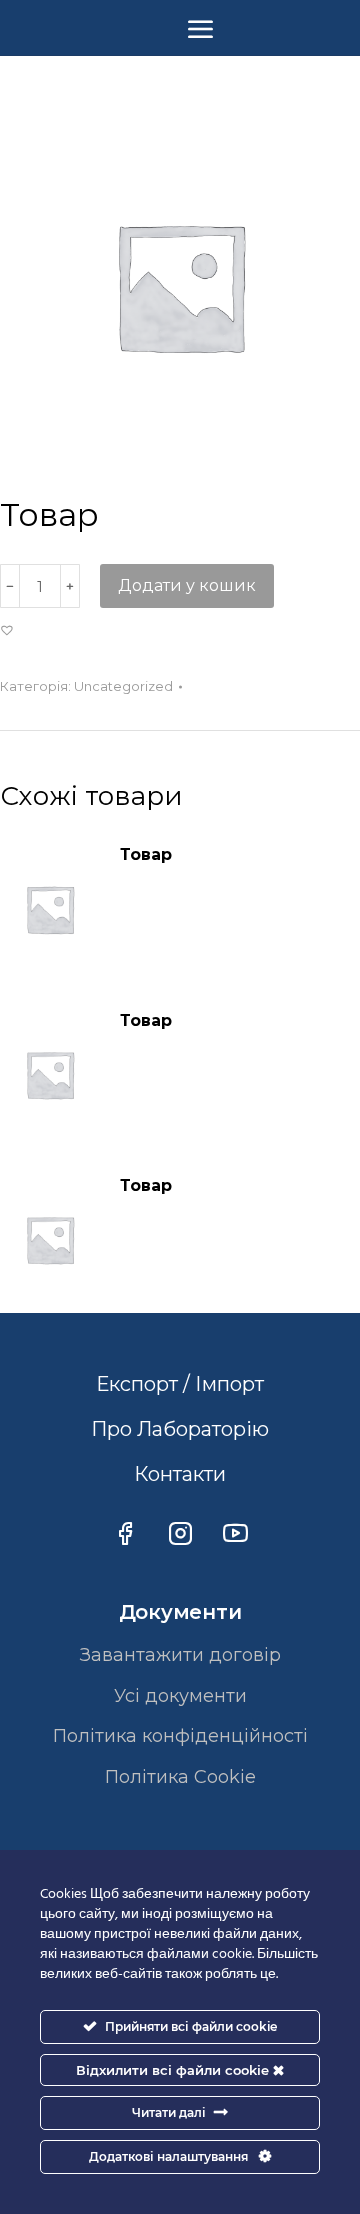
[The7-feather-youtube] (235, 1533)
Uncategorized (123, 686)
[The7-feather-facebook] (125, 1533)
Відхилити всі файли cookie (174, 2070)
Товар (146, 854)
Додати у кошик (187, 585)
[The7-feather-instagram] (180, 1533)
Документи (180, 1612)
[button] (9, 632)
